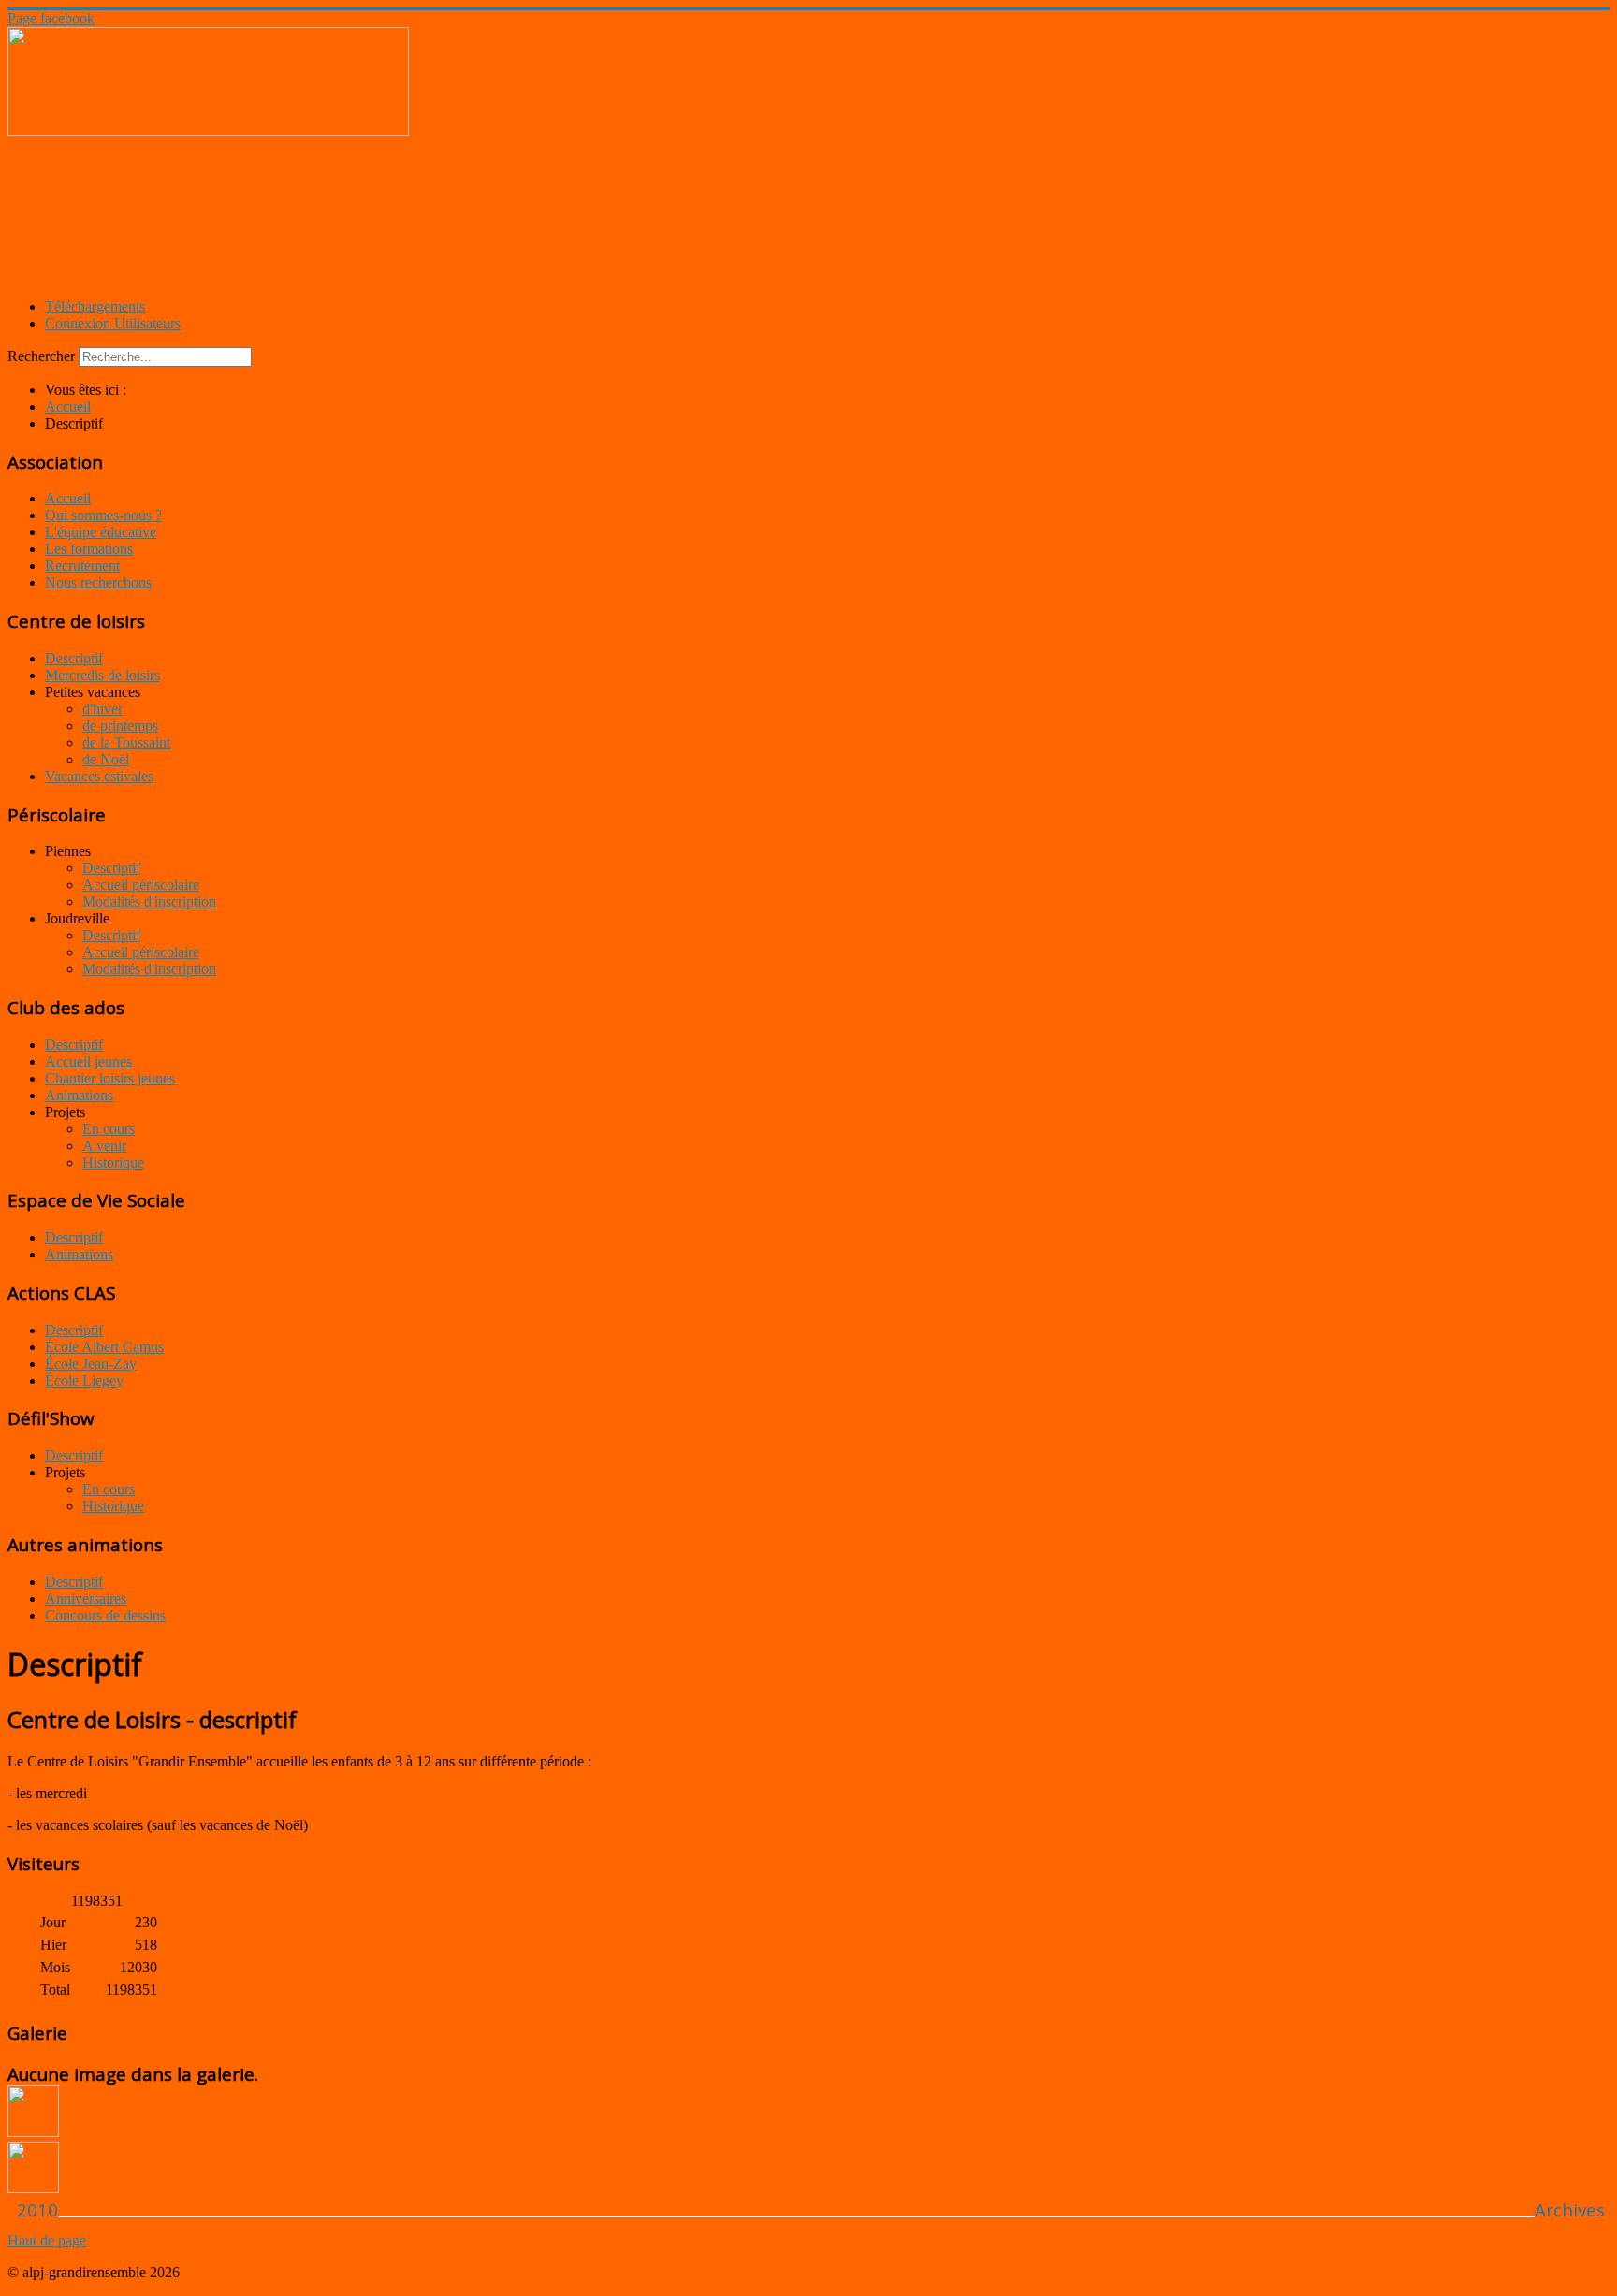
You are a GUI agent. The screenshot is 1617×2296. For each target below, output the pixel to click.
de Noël (106, 759)
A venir (104, 1146)
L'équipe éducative (101, 532)
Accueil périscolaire (141, 885)
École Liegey (84, 1381)
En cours (109, 1129)
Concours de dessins (105, 1615)
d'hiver (102, 709)
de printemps (120, 726)
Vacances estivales (99, 776)
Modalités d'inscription (149, 901)
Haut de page (47, 2240)
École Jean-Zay (91, 1364)
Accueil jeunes (88, 1061)
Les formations (89, 549)
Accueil (68, 498)
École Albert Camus (104, 1347)
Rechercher (41, 356)
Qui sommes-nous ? (103, 515)
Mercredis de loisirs (102, 675)
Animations (79, 1095)
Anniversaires (86, 1598)
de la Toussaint (126, 742)
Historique (113, 1163)
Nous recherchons (98, 582)
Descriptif (74, 658)
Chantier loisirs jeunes (110, 1078)
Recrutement (82, 566)
